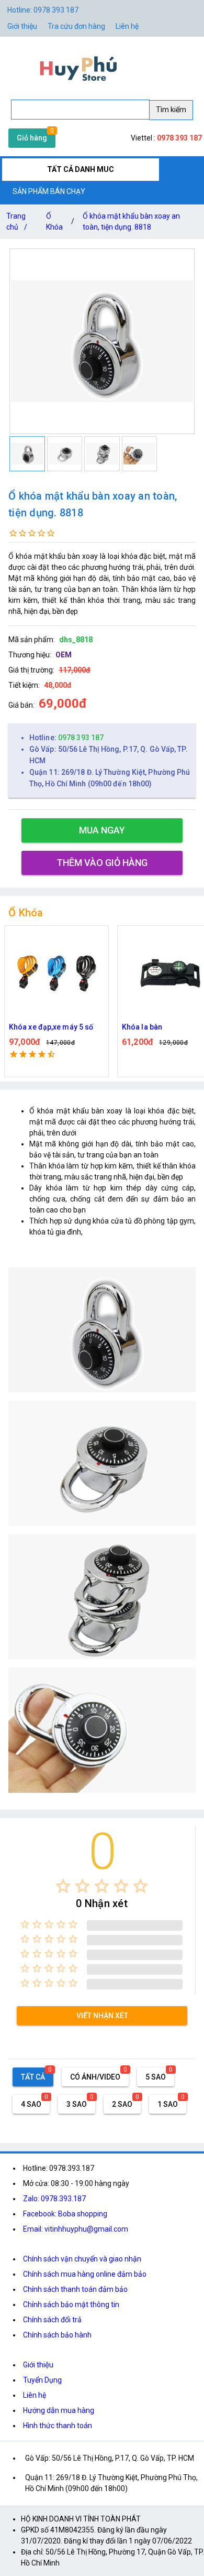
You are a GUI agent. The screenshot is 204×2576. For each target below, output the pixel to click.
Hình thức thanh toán (58, 2426)
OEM (64, 655)
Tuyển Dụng (42, 2380)
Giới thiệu (22, 26)
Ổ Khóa (54, 221)
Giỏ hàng (32, 138)
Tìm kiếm (171, 110)
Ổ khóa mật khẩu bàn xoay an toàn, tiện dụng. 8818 (131, 221)
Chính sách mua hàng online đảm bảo (85, 2274)
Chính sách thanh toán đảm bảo (75, 2289)
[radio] (63, 1886)
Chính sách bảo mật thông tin (71, 2304)
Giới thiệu (38, 2365)
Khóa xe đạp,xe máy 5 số (51, 1027)
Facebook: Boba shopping (65, 2214)
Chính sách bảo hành (57, 2335)
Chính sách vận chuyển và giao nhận (82, 2259)
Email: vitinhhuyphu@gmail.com (76, 2229)
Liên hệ (127, 26)
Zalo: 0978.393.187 (54, 2199)
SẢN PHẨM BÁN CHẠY (49, 191)
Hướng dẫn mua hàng (59, 2410)
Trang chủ (17, 221)
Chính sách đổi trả (52, 2320)
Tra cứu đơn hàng (76, 26)
